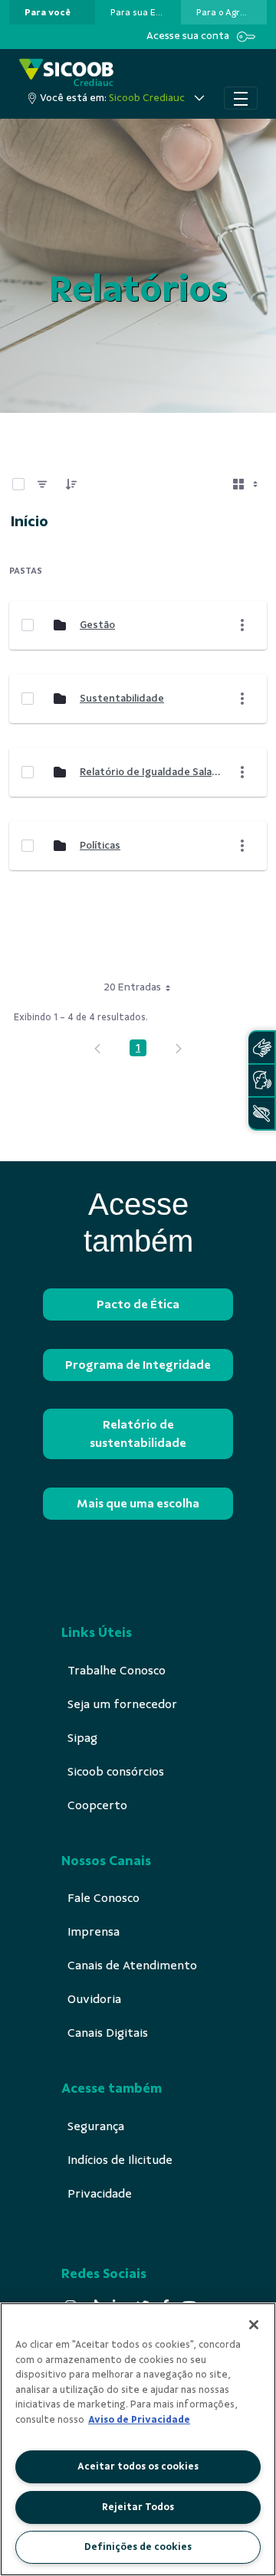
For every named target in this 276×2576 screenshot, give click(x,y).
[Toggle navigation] (241, 98)
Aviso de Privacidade (139, 2420)
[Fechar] (254, 2325)
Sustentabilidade (122, 698)
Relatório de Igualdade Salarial (151, 772)
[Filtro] (42, 484)
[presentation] (52, 12)
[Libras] (261, 1047)
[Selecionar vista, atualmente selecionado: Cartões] (247, 484)
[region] (138, 2439)
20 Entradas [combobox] (132, 987)
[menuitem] (48, 12)
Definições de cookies (138, 2547)
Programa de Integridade (138, 1365)
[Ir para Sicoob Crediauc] (66, 72)
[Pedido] (71, 484)
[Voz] (261, 1080)
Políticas (100, 845)
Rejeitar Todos (138, 2507)
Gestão (97, 625)
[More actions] (242, 625)
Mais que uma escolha (138, 1504)
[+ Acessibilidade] (261, 1113)
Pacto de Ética (138, 1304)
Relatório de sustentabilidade (138, 1434)
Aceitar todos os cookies (138, 2466)
